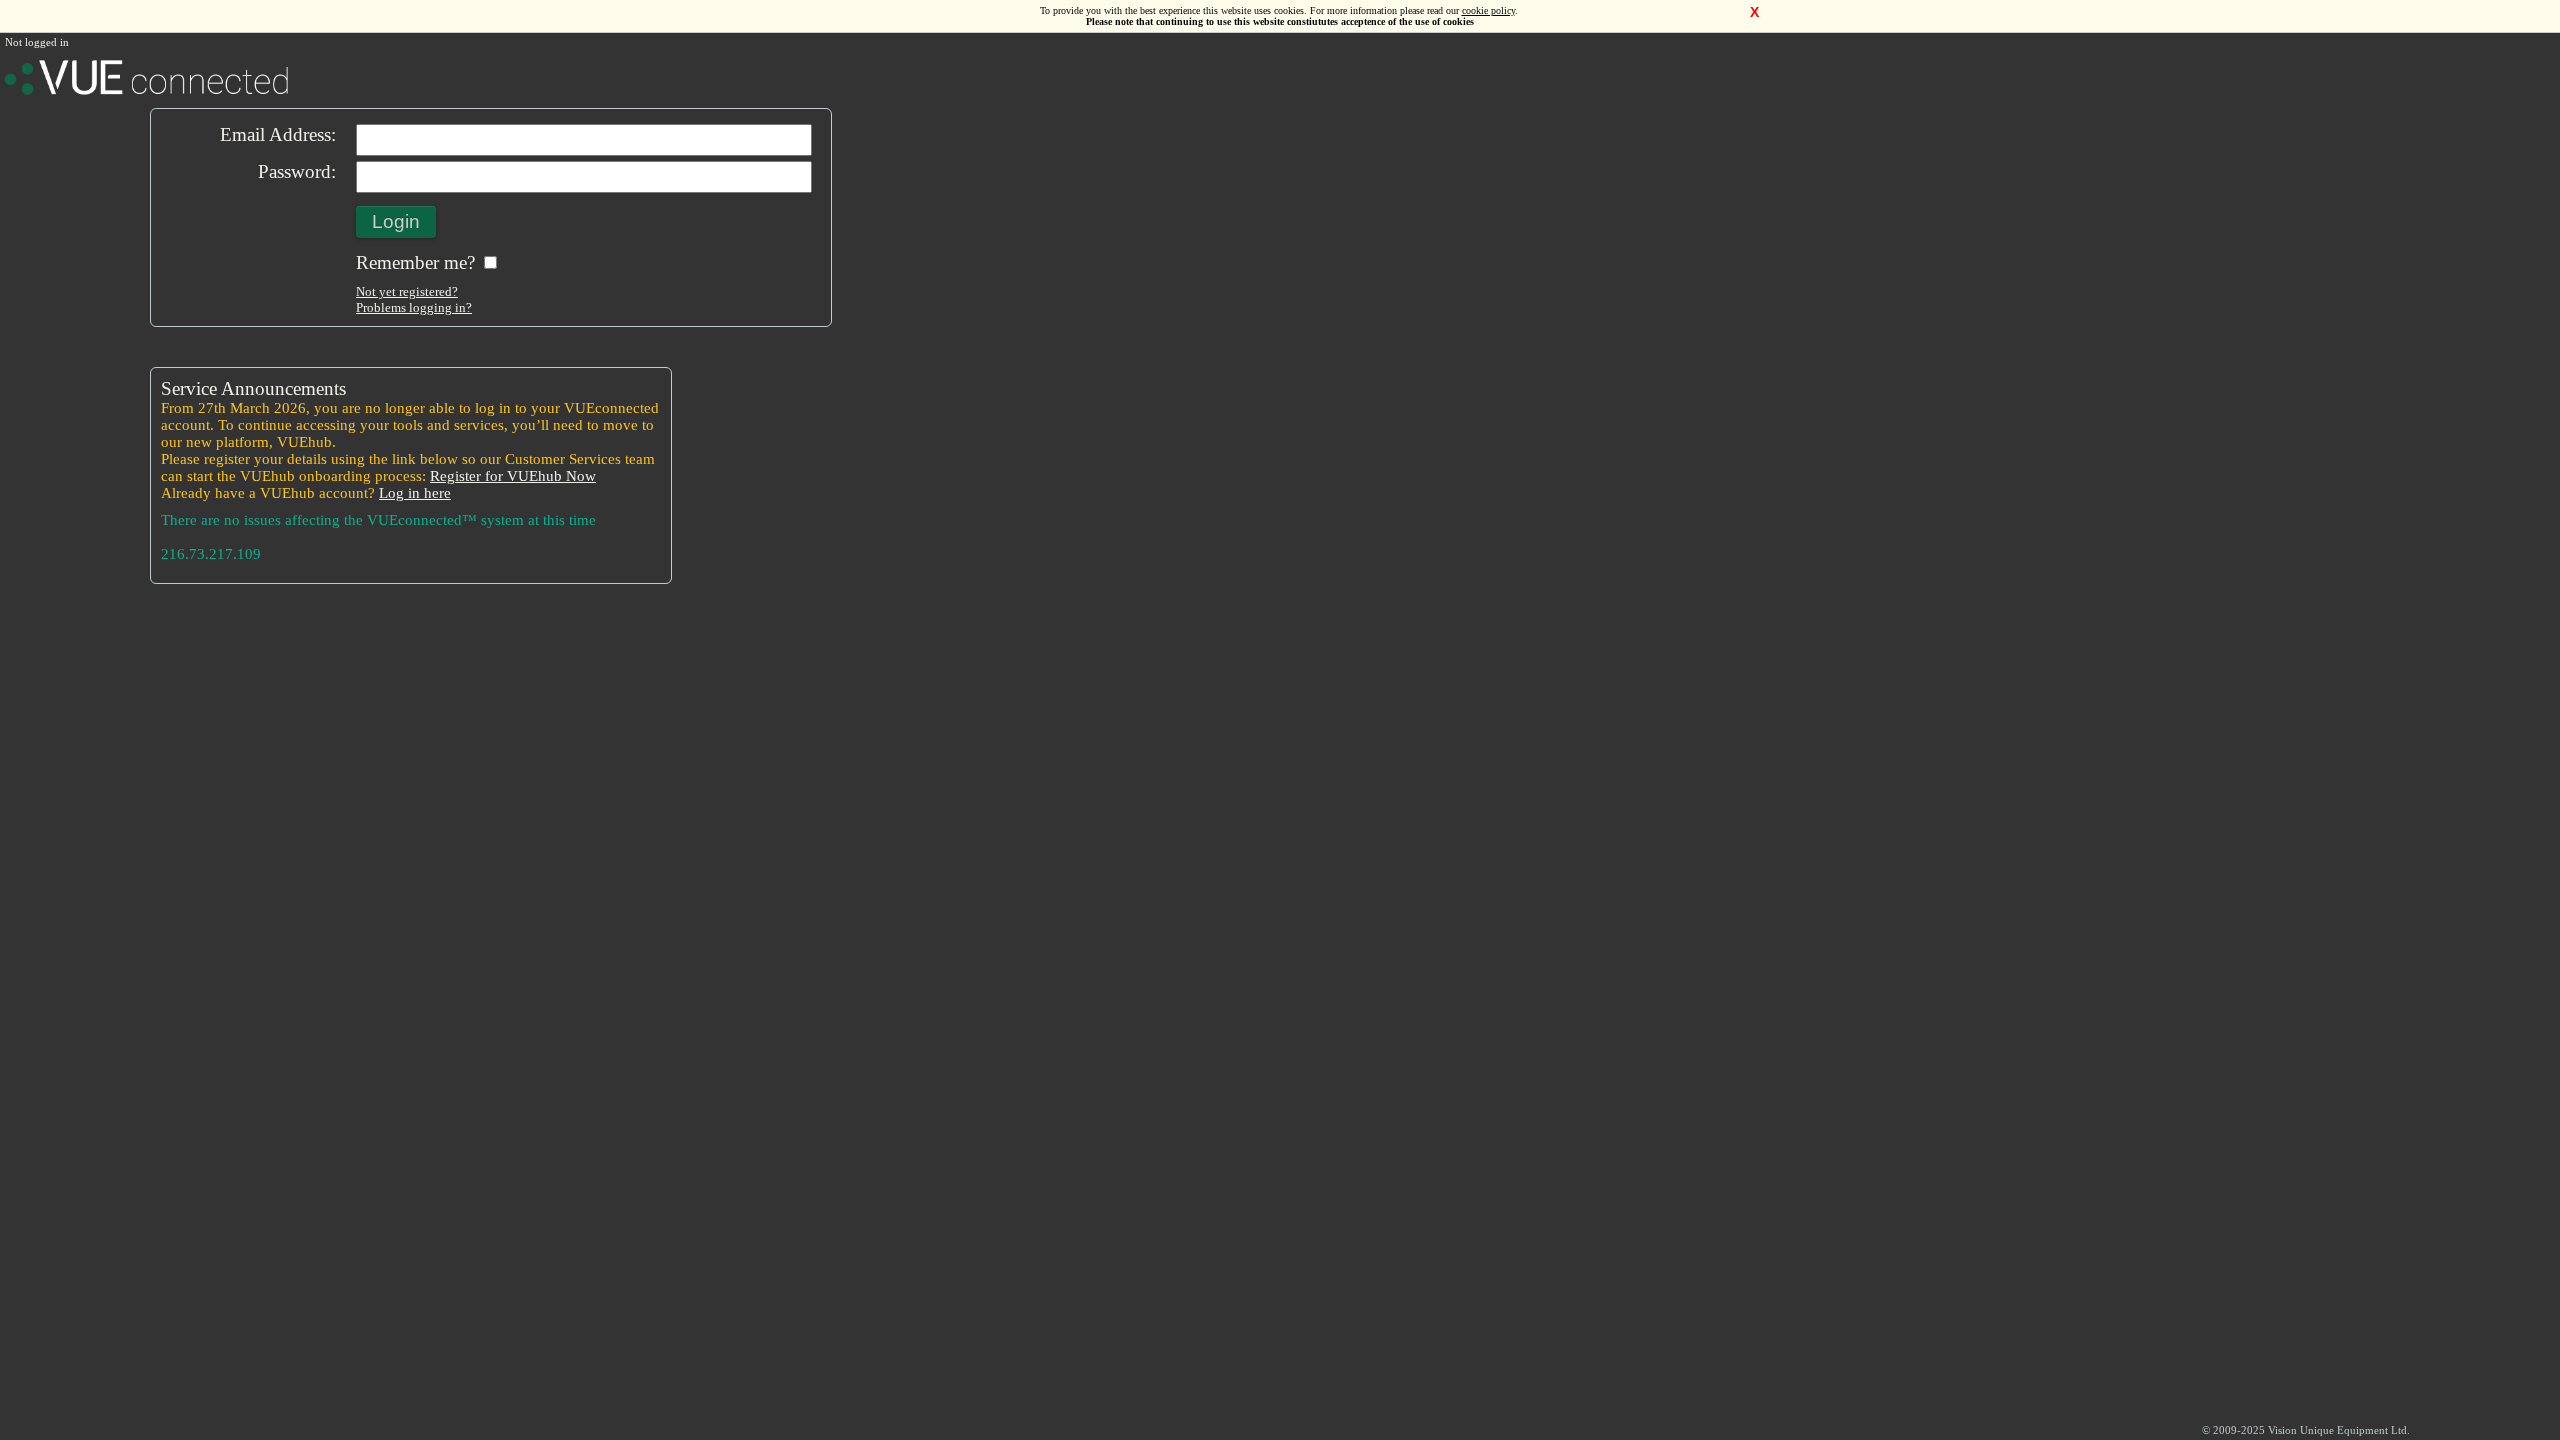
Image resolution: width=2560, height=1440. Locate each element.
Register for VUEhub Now (513, 476)
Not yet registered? (407, 291)
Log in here (415, 493)
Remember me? (418, 262)
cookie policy (1488, 10)
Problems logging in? (414, 307)
